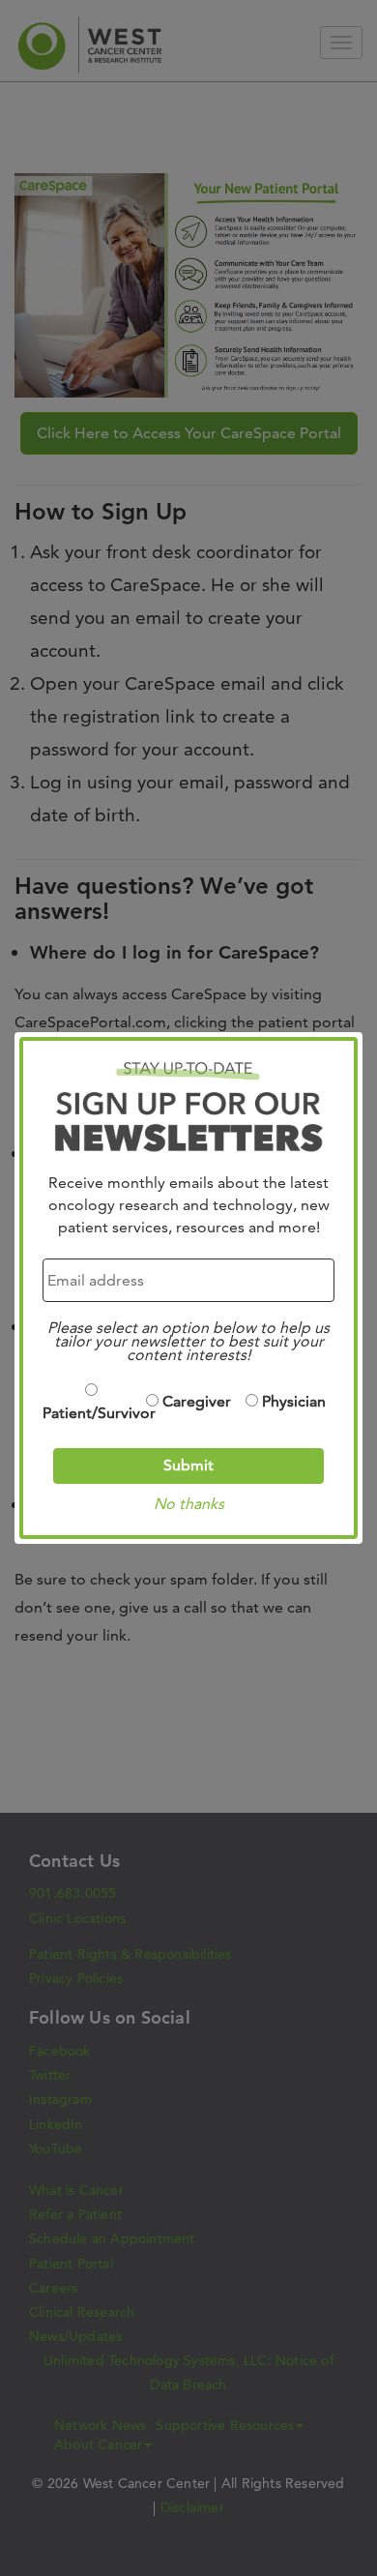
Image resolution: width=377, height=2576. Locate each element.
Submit (188, 1465)
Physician (294, 1401)
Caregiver (197, 1401)
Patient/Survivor (91, 1413)
